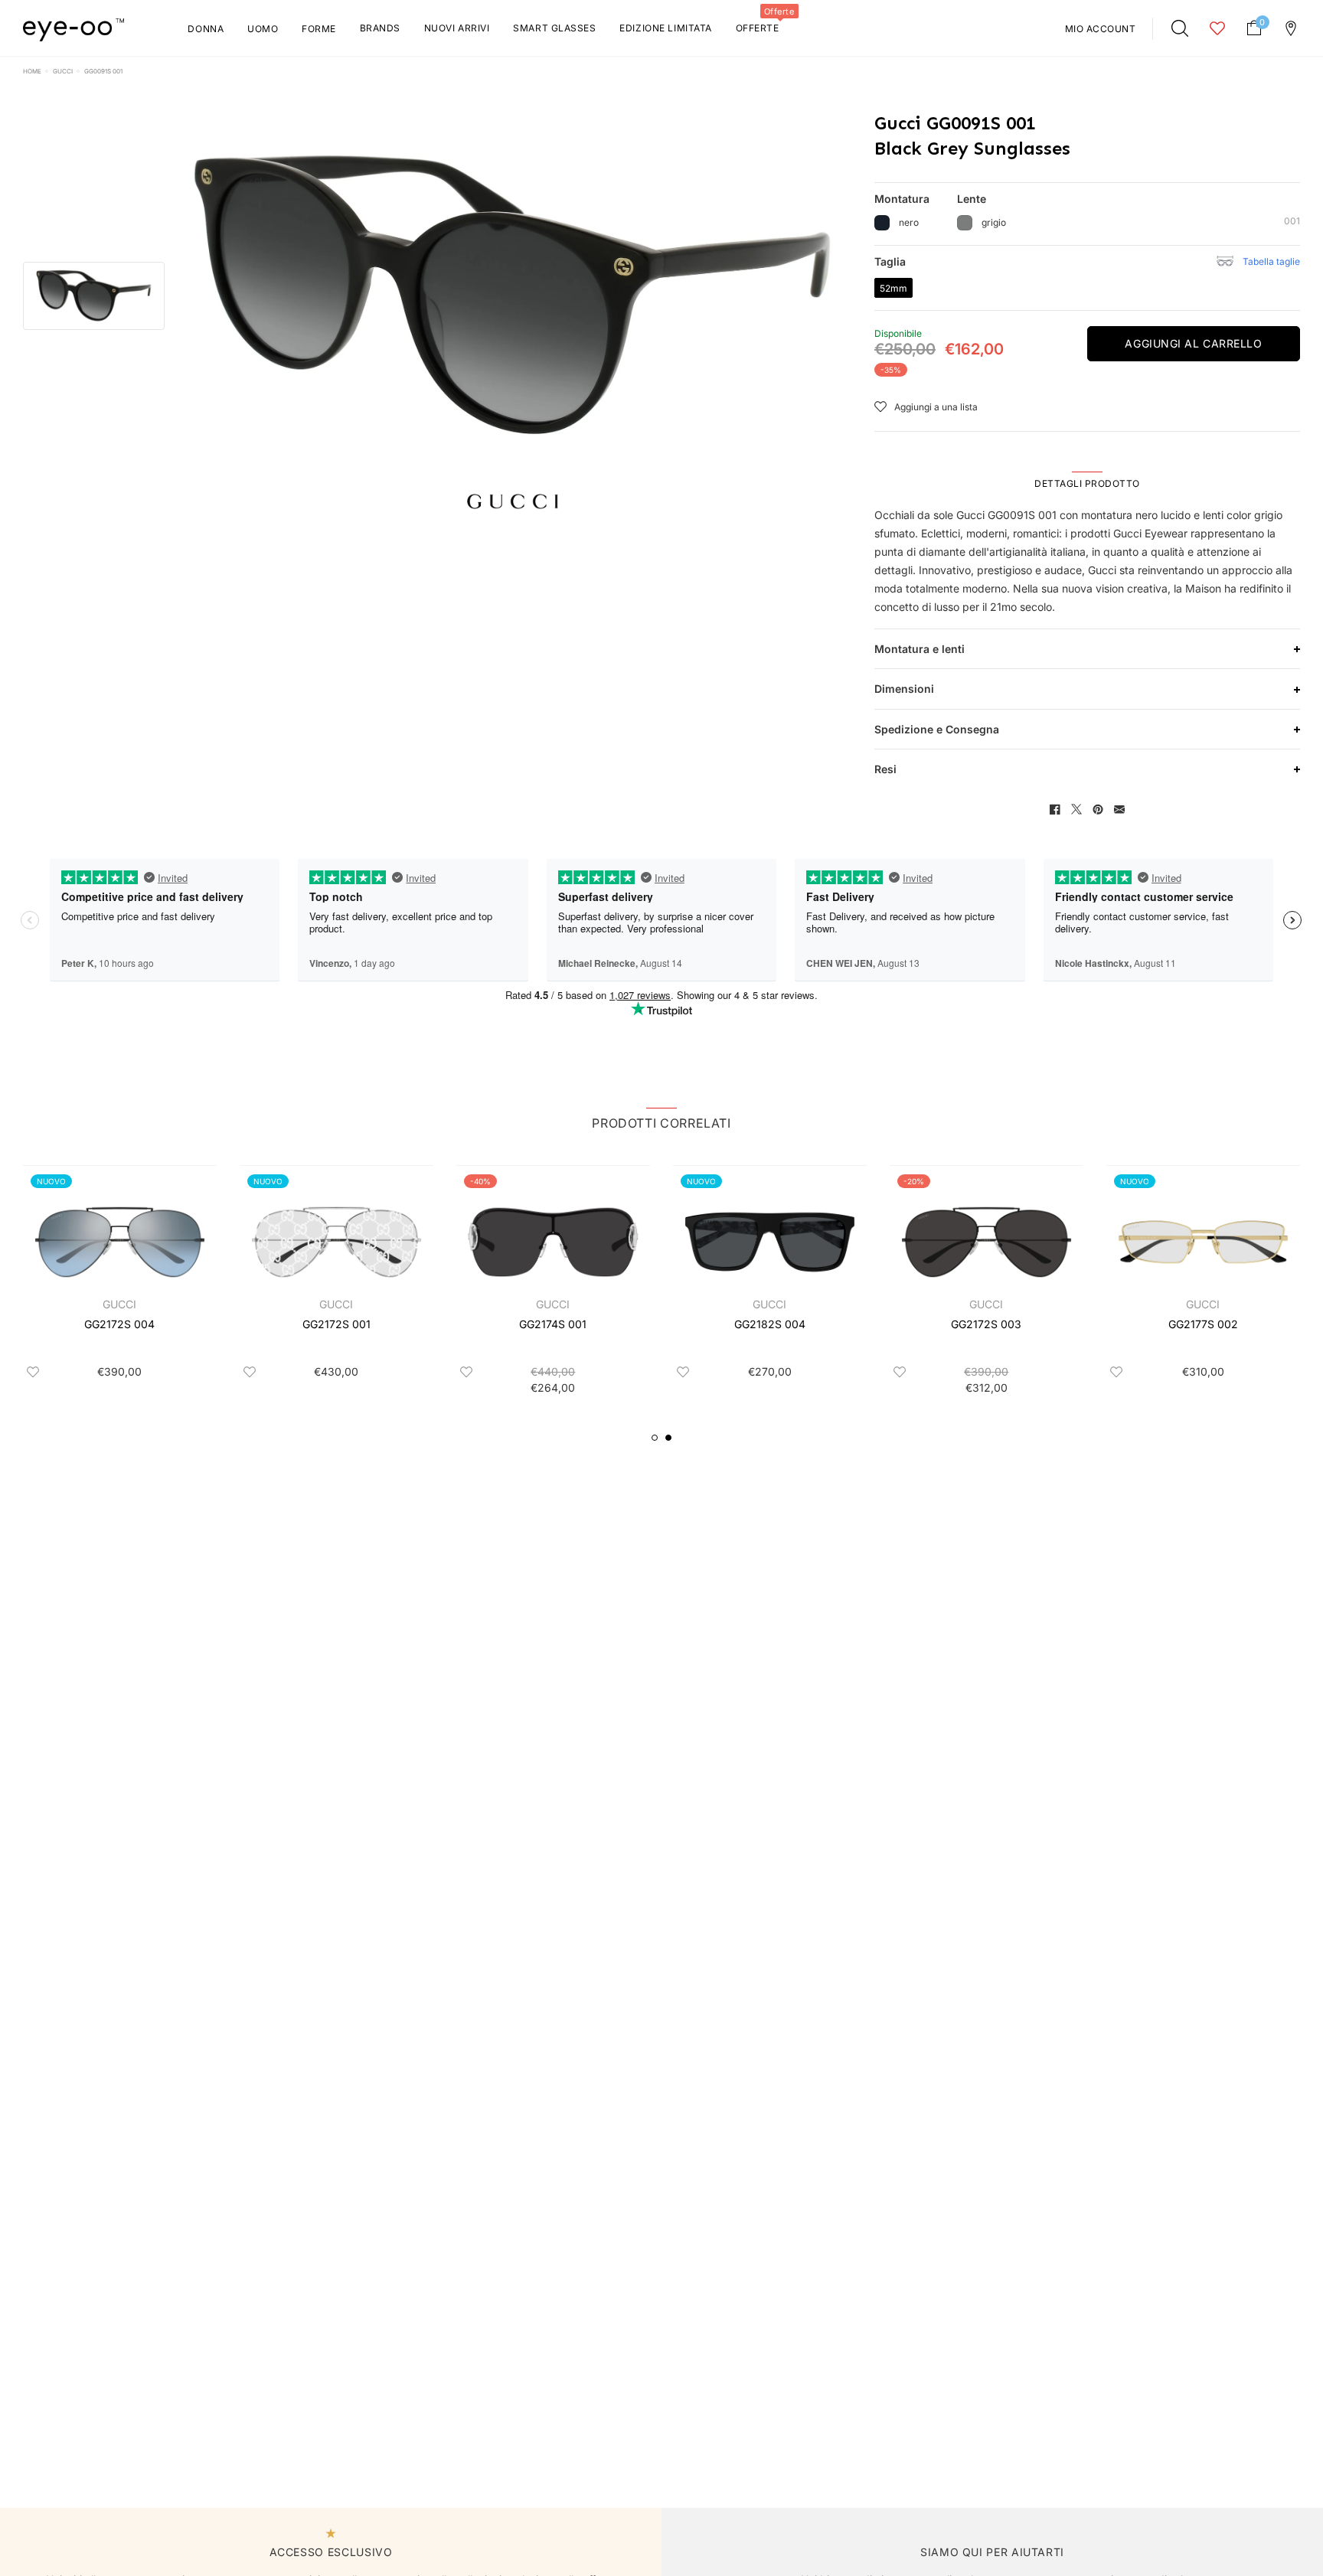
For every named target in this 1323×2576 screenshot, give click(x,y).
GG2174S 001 (553, 1324)
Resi (885, 769)
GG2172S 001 (336, 1324)
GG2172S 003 (986, 1324)
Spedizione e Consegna (937, 729)
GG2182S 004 (770, 1324)
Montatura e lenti (920, 649)
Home (32, 71)
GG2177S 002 (1203, 1324)
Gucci (63, 71)
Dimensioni (904, 689)
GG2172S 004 (119, 1324)
